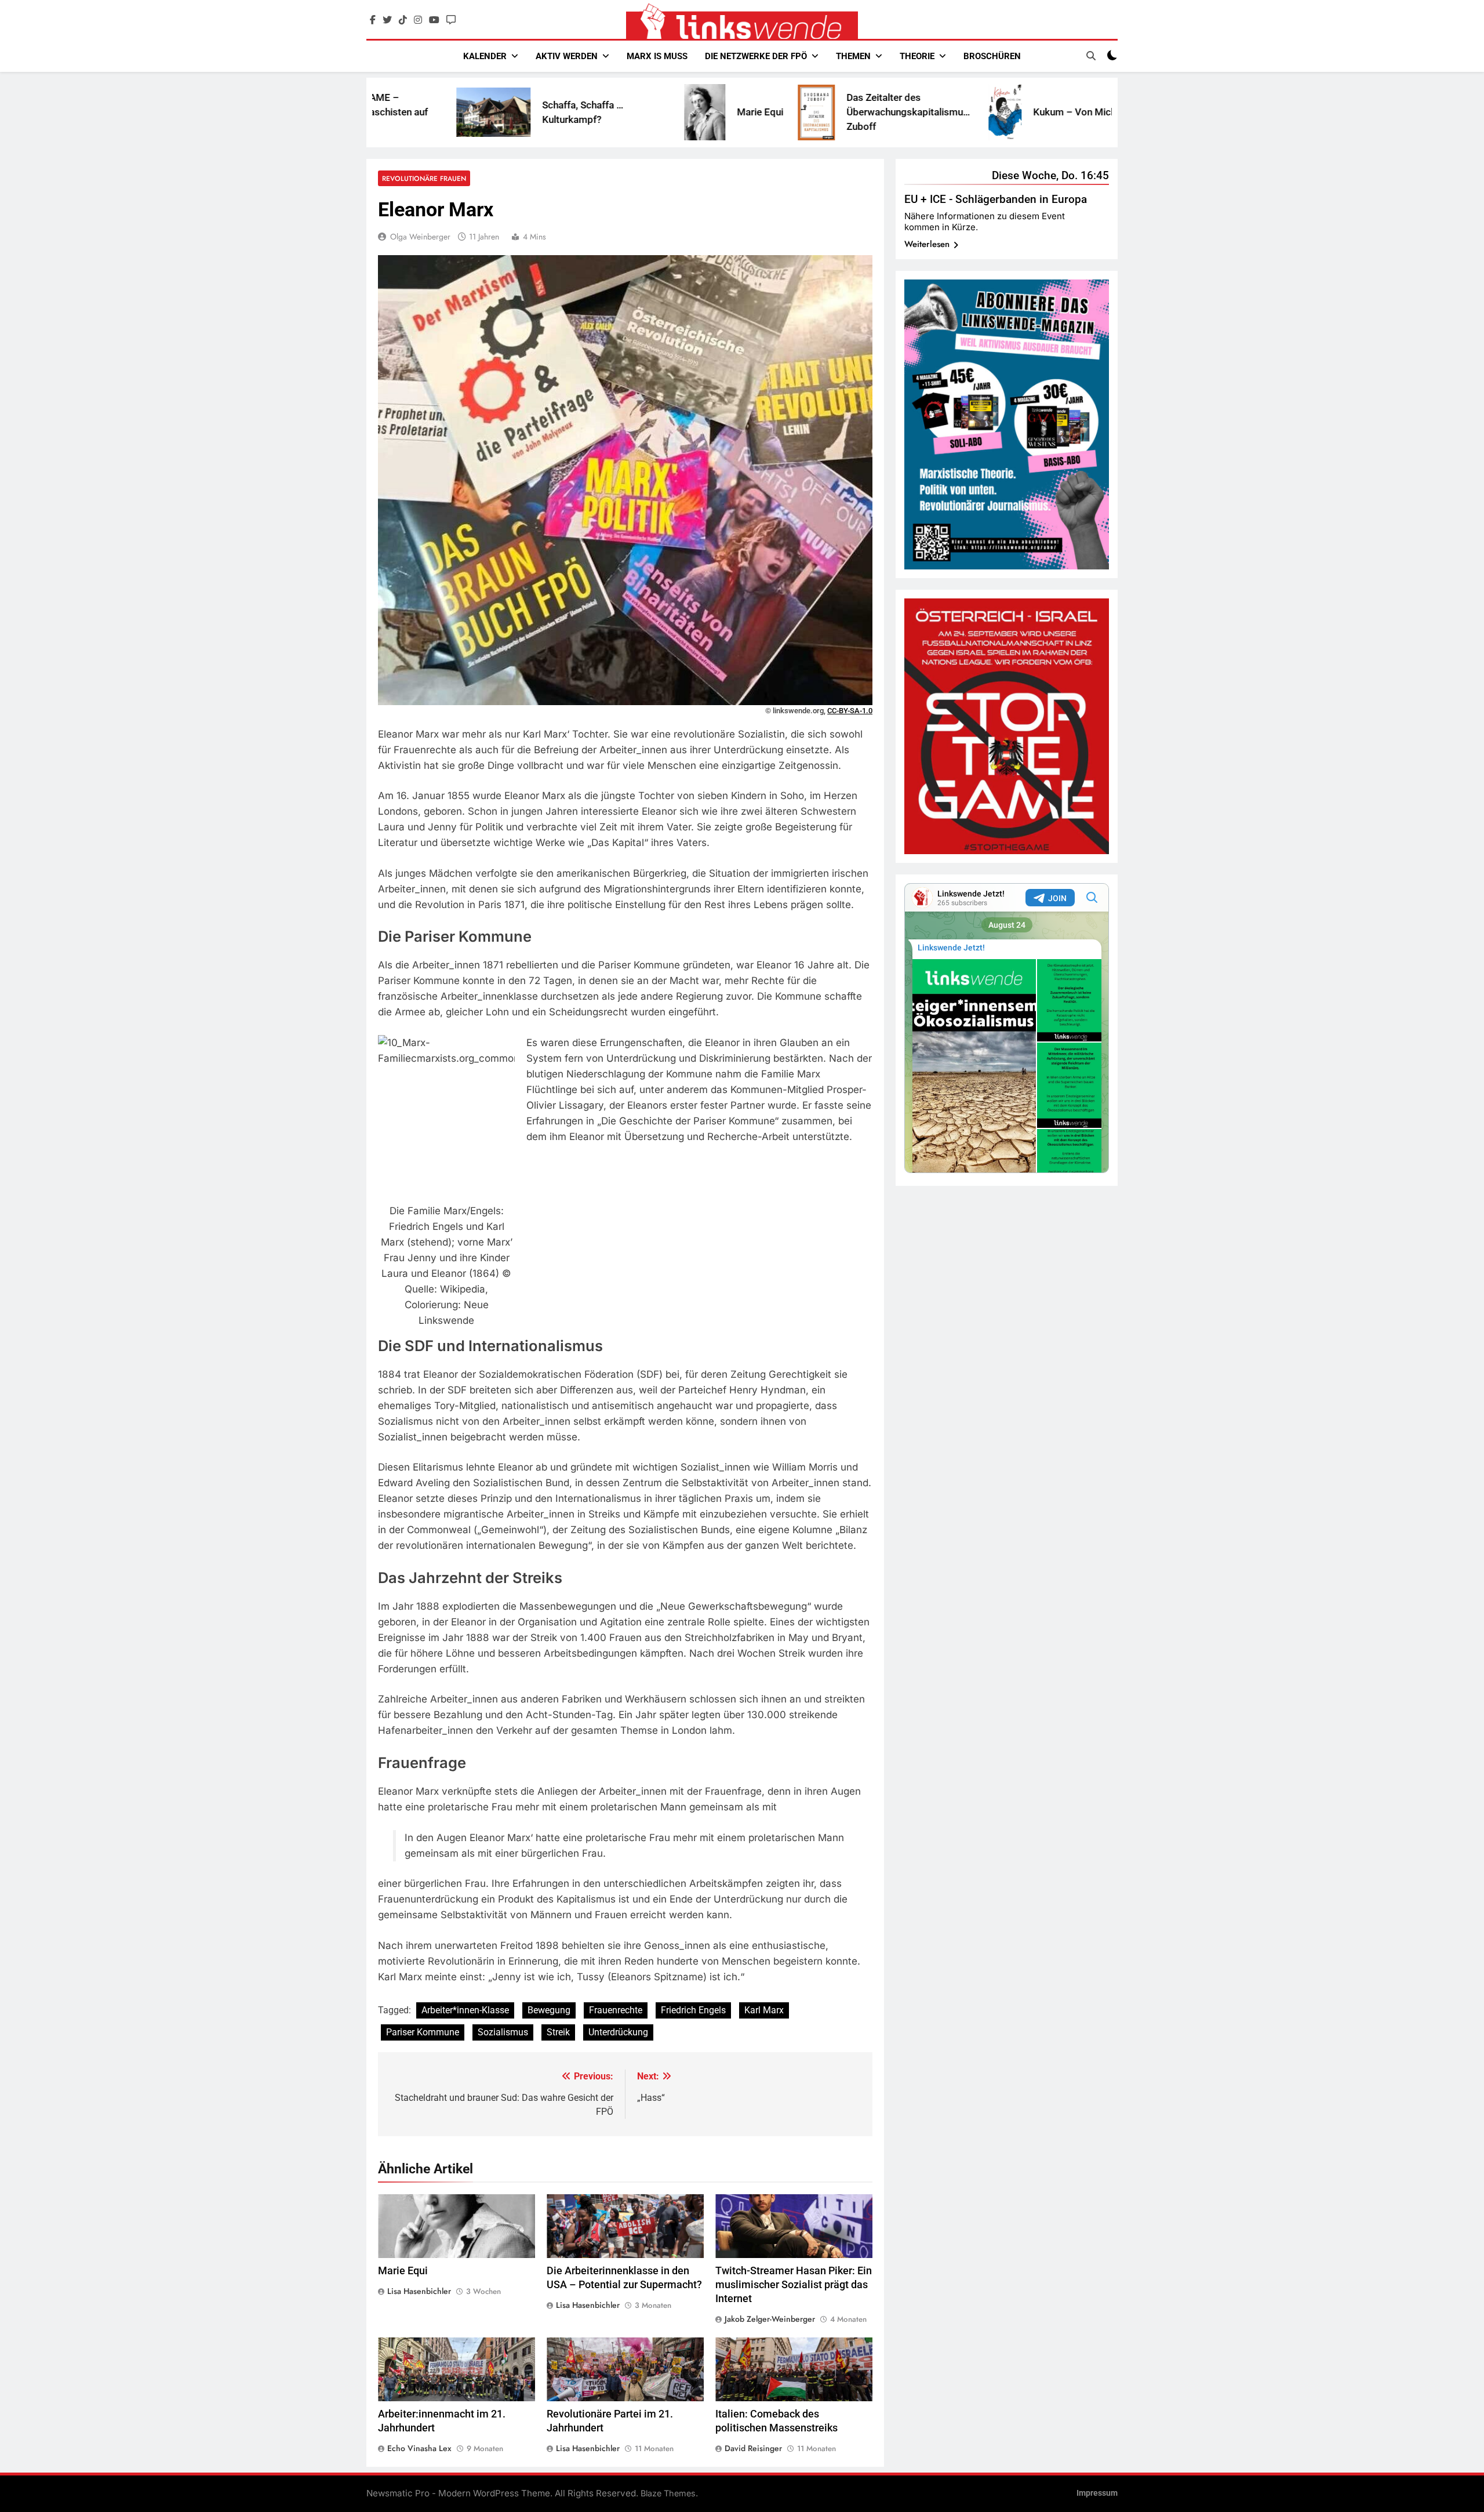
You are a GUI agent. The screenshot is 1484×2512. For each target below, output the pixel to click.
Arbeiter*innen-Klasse (465, 2010)
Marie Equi (606, 112)
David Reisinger (753, 2448)
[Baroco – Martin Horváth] (1024, 112)
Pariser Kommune (423, 2032)
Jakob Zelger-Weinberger (770, 2319)
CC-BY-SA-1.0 (850, 711)
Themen (853, 56)
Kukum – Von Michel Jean (936, 112)
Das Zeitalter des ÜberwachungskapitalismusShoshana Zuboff (774, 112)
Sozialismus (503, 2032)
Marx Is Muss (657, 56)
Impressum (1097, 2493)
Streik (558, 2032)
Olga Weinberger (420, 237)
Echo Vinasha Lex (419, 2448)
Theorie (917, 56)
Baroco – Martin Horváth (1106, 112)
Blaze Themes (668, 2493)
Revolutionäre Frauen (424, 178)
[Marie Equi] (550, 112)
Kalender (485, 56)
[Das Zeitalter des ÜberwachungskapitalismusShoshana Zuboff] (662, 112)
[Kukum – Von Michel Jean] (851, 112)
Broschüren (992, 56)
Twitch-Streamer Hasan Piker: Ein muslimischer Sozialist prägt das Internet (794, 2285)
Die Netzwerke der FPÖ (756, 56)
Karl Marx (764, 2010)
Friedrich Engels (693, 2010)
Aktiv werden (567, 56)
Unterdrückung (618, 2032)
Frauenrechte (616, 2010)
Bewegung (549, 2010)
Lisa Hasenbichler (419, 2291)
